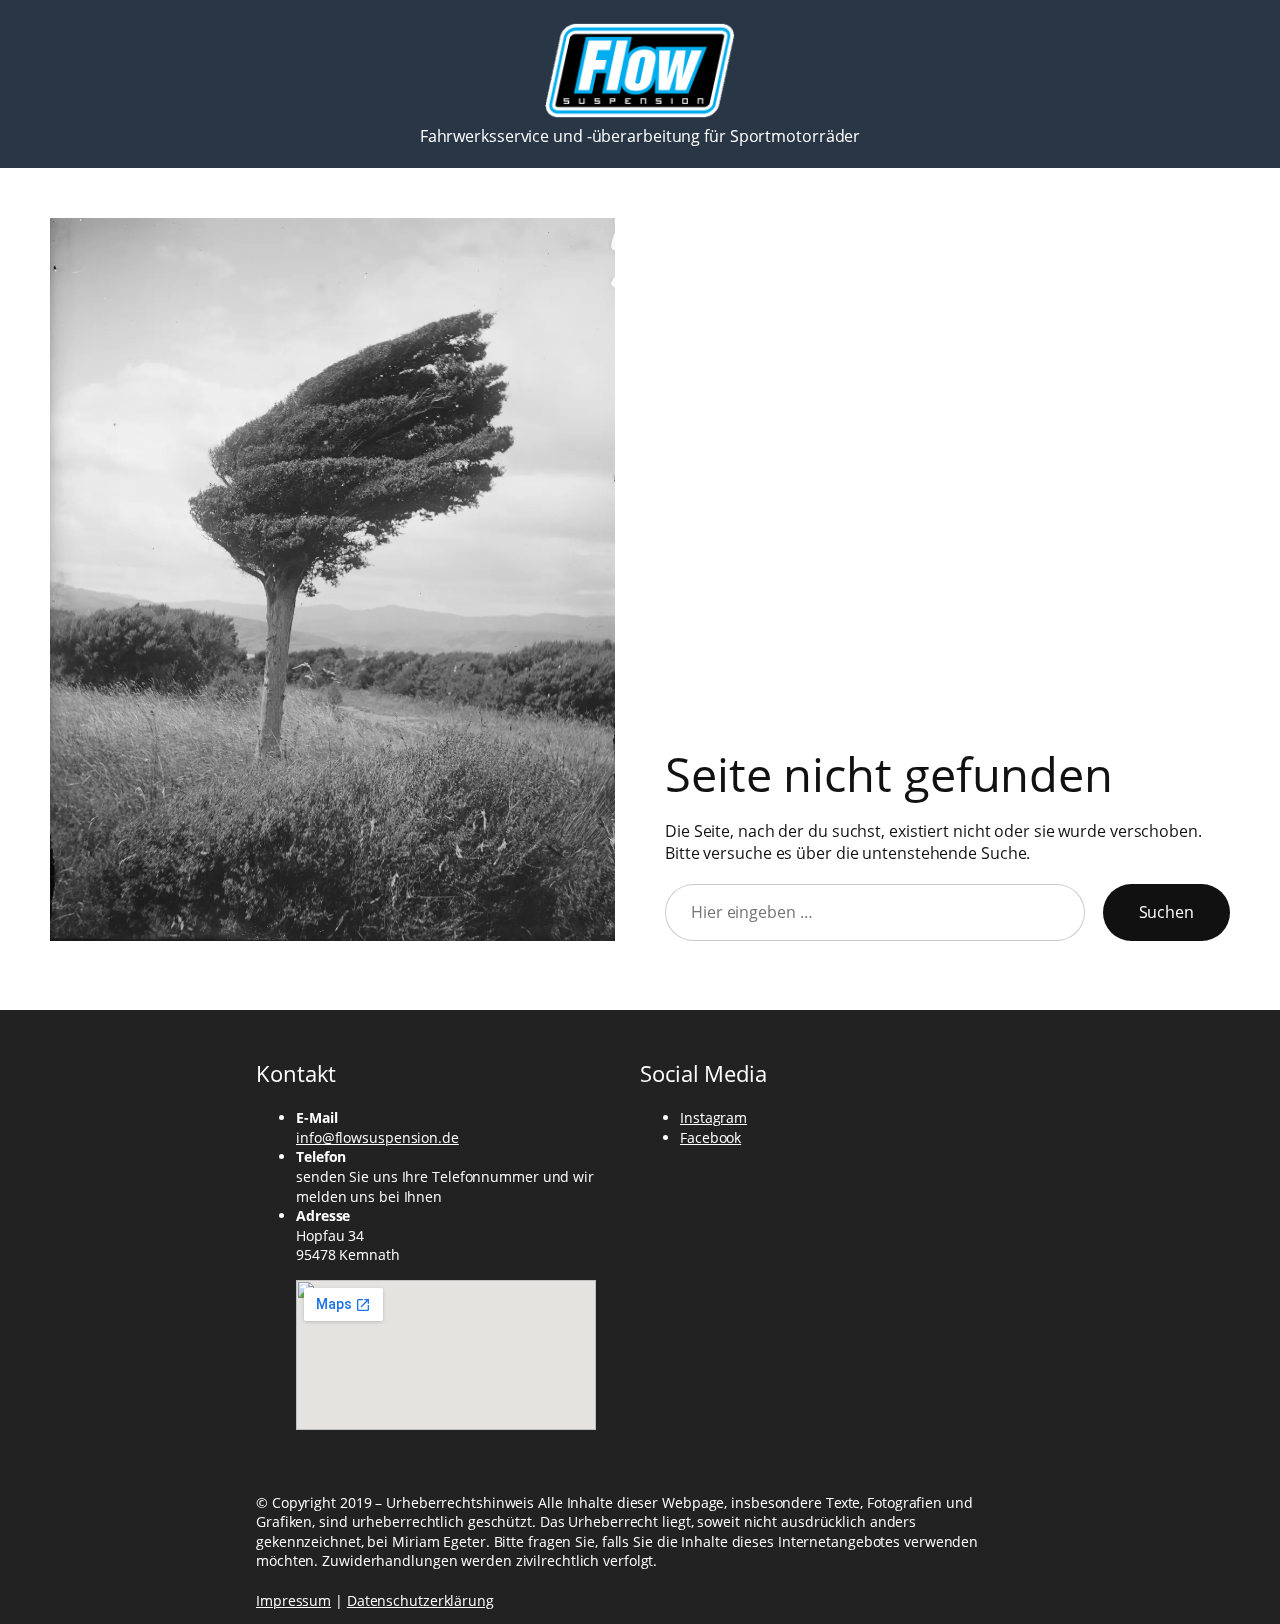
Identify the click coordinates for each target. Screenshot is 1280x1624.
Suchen (1166, 912)
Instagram (713, 1117)
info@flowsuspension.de (377, 1137)
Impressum (293, 1600)
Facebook (710, 1137)
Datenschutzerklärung (420, 1600)
